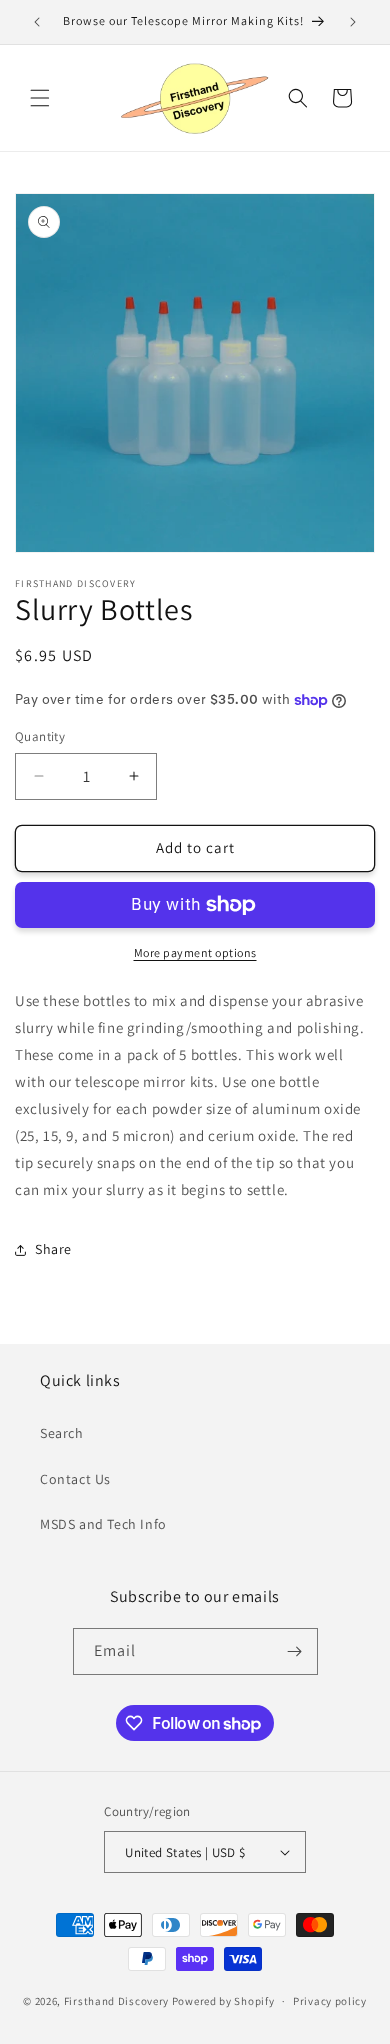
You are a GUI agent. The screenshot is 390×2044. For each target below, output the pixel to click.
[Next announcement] (353, 22)
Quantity (40, 736)
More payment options (195, 952)
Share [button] (53, 1249)
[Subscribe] (295, 1651)
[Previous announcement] (37, 22)
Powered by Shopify (223, 2001)
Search (62, 1433)
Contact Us (75, 1479)
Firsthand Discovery (116, 2001)
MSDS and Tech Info (103, 1524)
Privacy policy (330, 2001)
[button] (40, 98)
